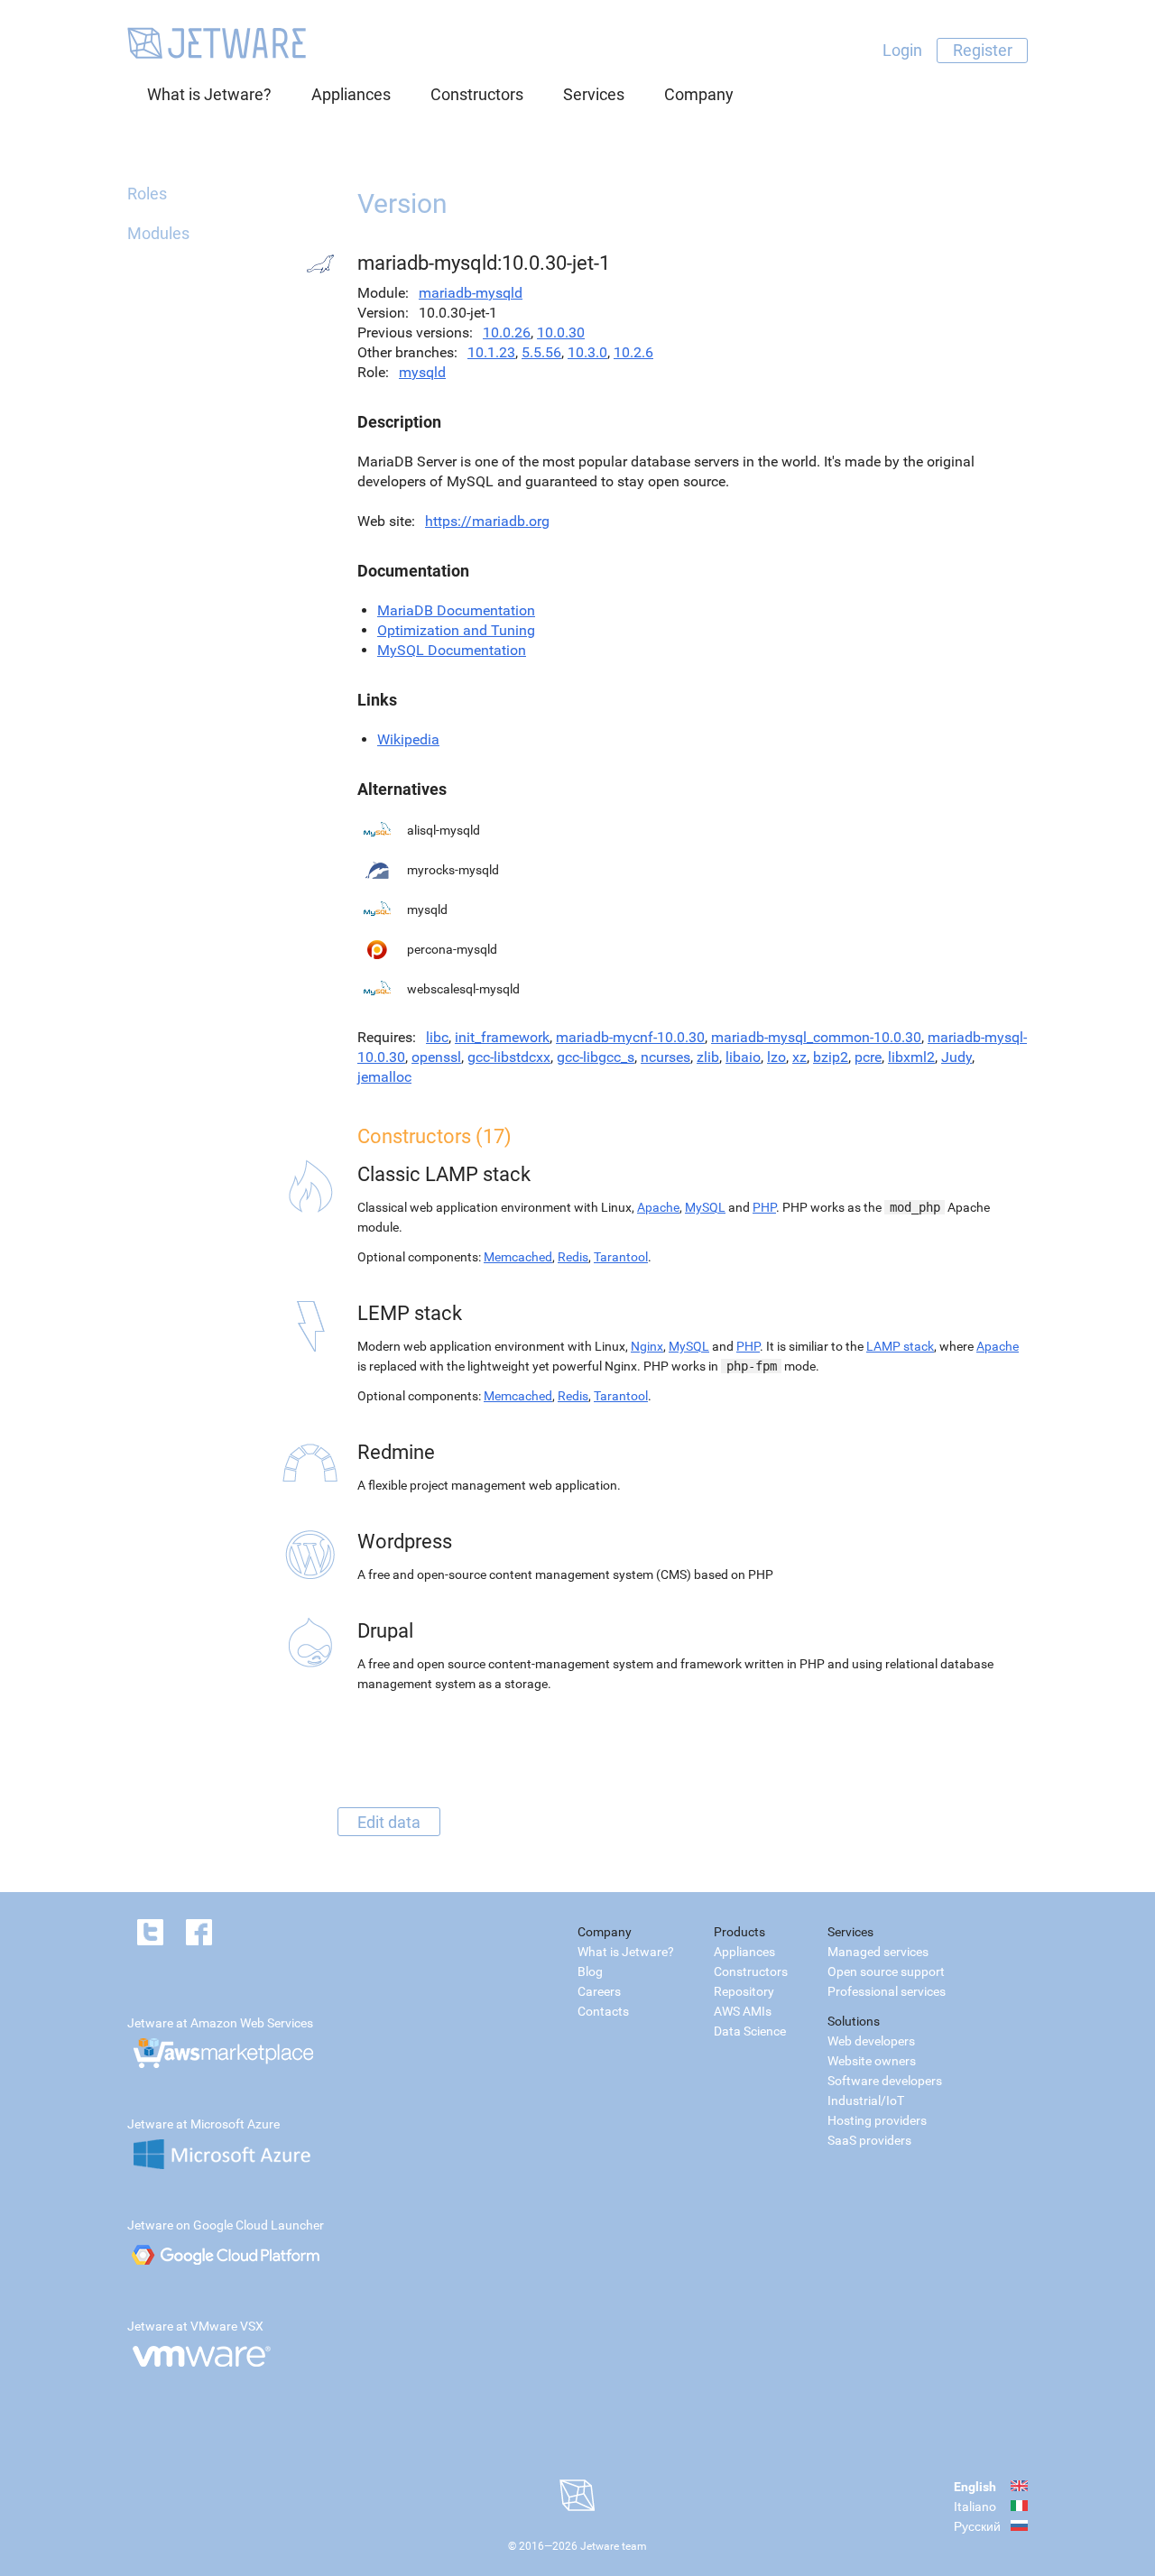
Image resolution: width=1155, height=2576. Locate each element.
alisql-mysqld (444, 830)
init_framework (502, 1037)
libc (437, 1037)
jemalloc (384, 1077)
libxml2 (911, 1057)
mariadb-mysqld (471, 293)
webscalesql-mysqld (463, 989)
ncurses (665, 1057)
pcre (868, 1057)
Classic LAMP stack (444, 1174)
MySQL (705, 1207)
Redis (573, 1257)
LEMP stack (410, 1313)
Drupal (385, 1631)
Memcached (518, 1257)
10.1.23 (491, 352)
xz (799, 1057)
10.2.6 (633, 352)
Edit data (389, 1821)
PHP (764, 1207)
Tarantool (621, 1257)
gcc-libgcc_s (596, 1057)
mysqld (422, 372)
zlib (708, 1057)
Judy (956, 1057)
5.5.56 (541, 352)
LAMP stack (900, 1346)
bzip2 (831, 1057)
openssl (436, 1057)
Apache (658, 1207)
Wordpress (405, 1542)
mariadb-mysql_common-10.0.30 (816, 1037)
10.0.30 (561, 332)
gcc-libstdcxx (509, 1057)
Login (902, 50)
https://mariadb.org (487, 521)
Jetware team (614, 2546)
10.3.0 (587, 352)
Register (983, 50)
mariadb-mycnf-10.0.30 (630, 1037)
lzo (776, 1057)
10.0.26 (507, 332)
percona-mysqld (452, 949)
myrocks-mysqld (453, 870)
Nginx (647, 1346)
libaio (743, 1057)
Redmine (396, 1452)
